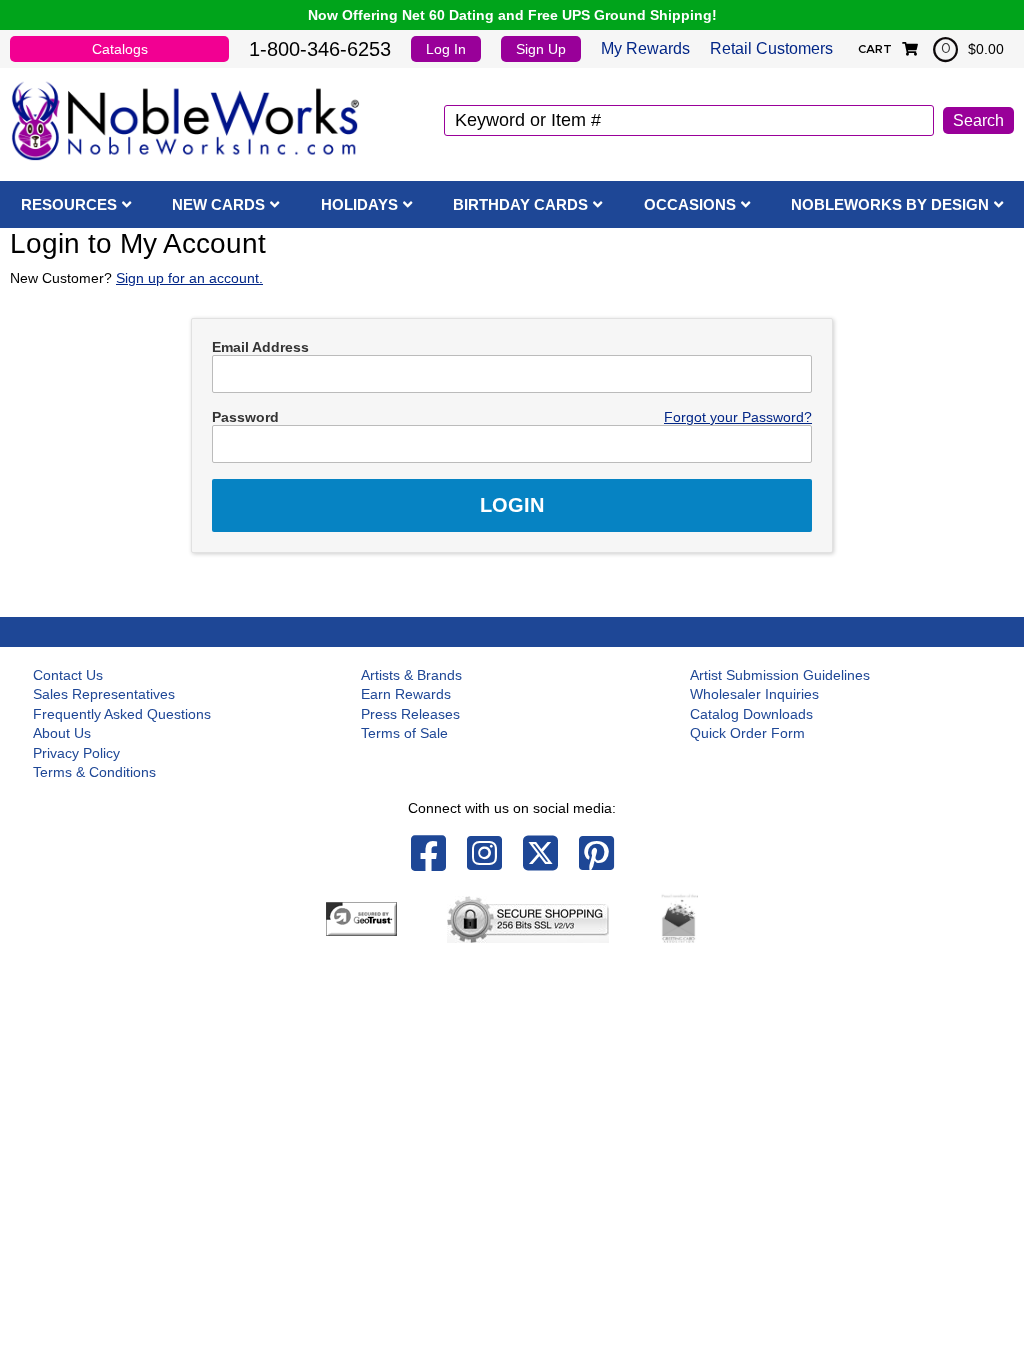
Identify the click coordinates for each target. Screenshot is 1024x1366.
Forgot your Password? (738, 417)
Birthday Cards (520, 204)
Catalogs (120, 49)
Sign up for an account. (189, 278)
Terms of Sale (404, 733)
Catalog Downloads (751, 714)
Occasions (690, 204)
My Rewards (645, 48)
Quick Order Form (747, 733)
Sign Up (541, 49)
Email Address (260, 347)
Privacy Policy (76, 753)
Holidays (359, 204)
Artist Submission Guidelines (780, 675)
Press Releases (410, 714)
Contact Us (68, 675)
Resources (69, 204)
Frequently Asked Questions (122, 714)
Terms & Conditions (94, 772)
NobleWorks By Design (890, 204)
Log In (446, 49)
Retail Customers (771, 48)
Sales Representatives (104, 694)
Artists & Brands (411, 675)
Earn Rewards (406, 694)
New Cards (218, 204)
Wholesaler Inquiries (754, 694)
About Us (62, 733)
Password (245, 417)
